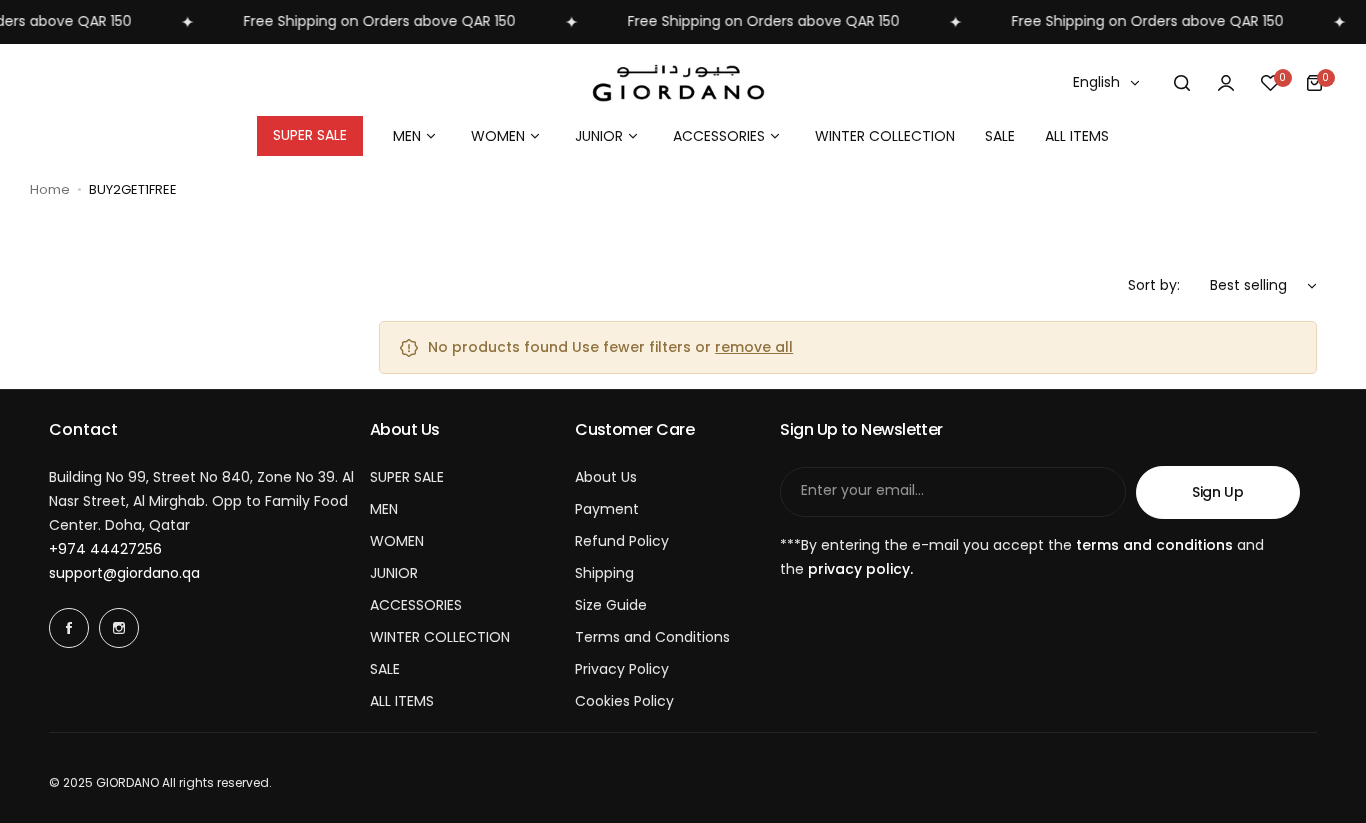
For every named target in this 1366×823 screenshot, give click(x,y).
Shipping (604, 573)
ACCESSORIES (416, 605)
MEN (384, 509)
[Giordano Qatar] (683, 83)
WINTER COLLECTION (440, 637)
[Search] (1182, 83)
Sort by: (1154, 285)
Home (50, 189)
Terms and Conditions (652, 637)
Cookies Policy (624, 701)
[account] (1226, 83)
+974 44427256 (105, 549)
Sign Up (1218, 492)
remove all (754, 347)
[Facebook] (69, 628)
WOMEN (397, 541)
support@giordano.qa (124, 573)
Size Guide (611, 605)
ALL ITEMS (402, 701)
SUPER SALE (407, 477)
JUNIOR (394, 573)
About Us (606, 477)
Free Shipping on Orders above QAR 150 (369, 21)
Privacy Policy (622, 669)
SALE (385, 669)
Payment (607, 509)
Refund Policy (622, 541)
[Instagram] (119, 628)
